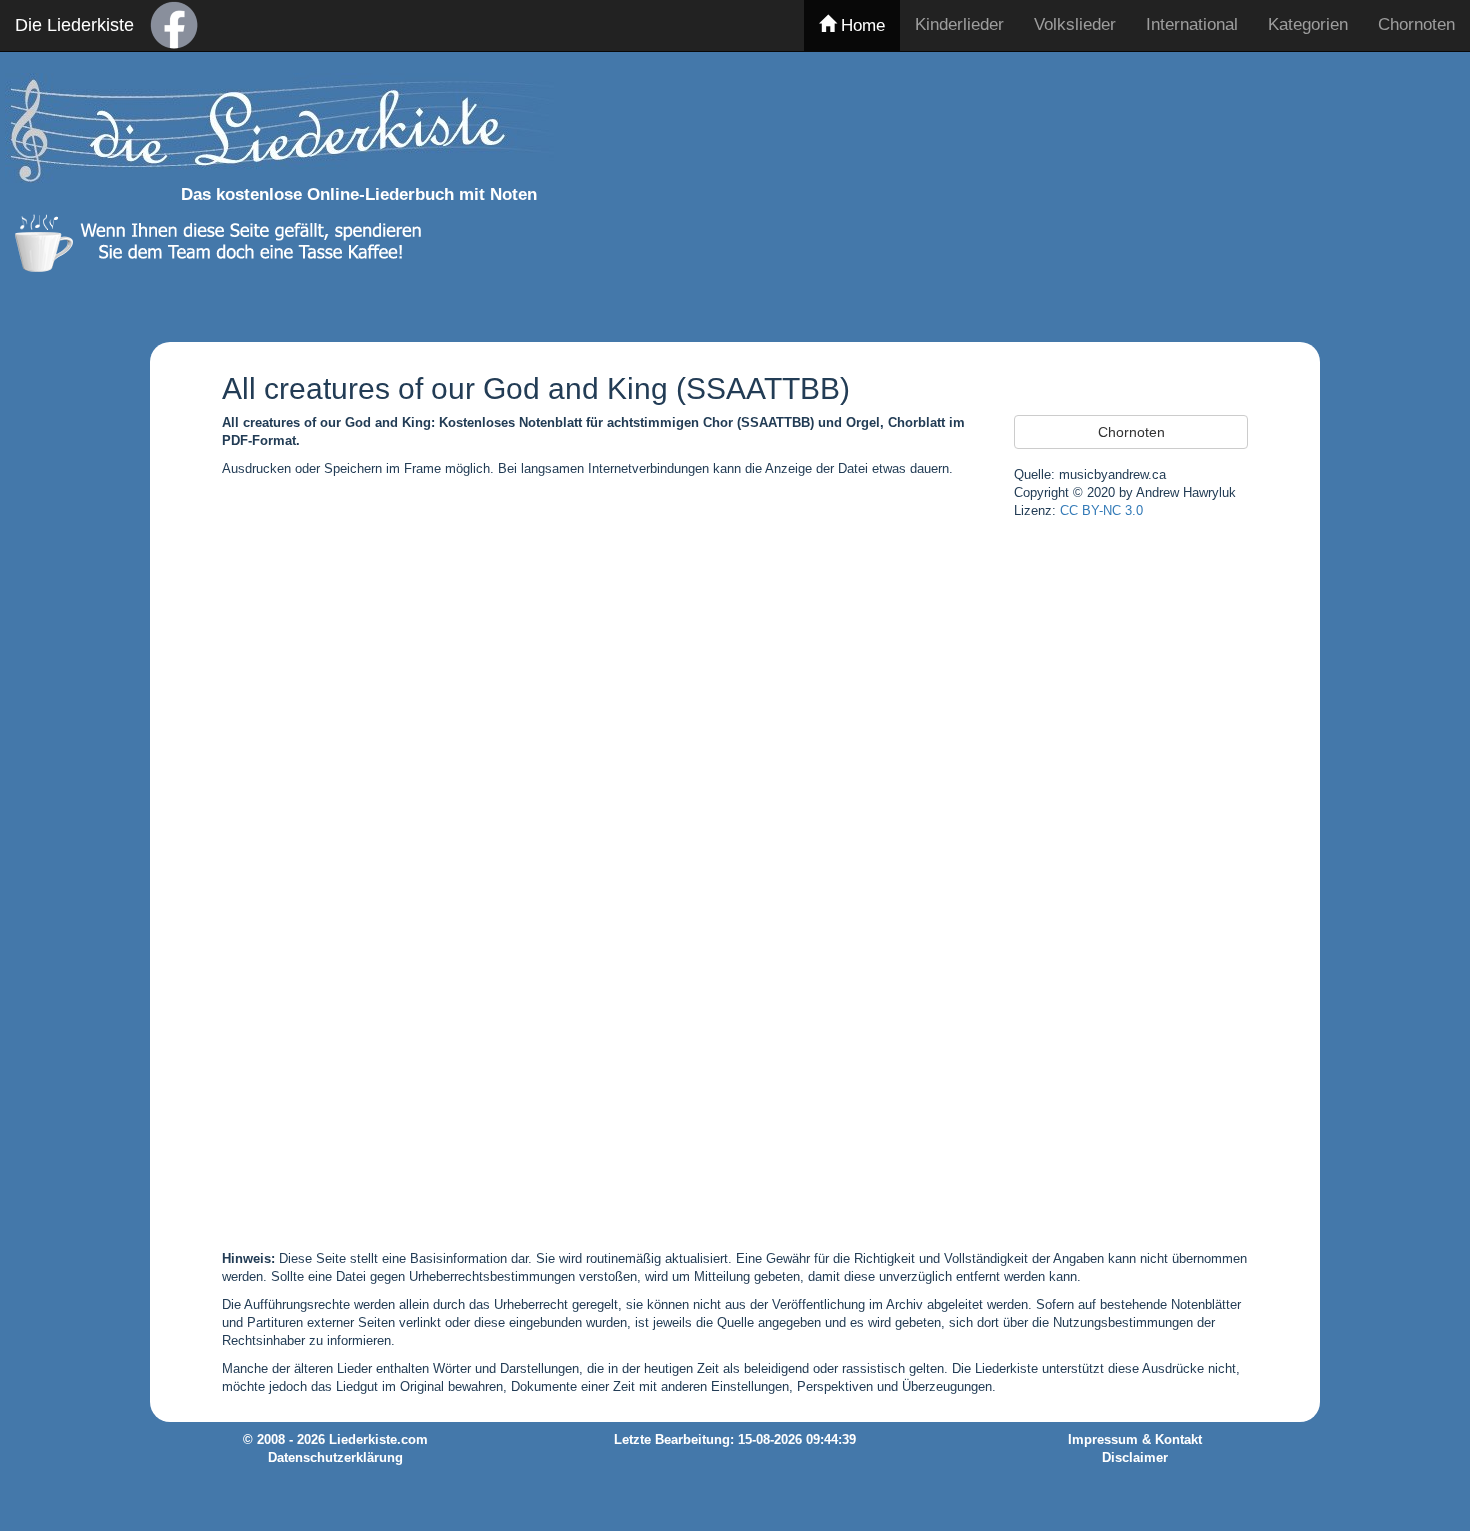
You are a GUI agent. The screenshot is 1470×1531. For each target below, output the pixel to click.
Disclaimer (1135, 1458)
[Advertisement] (1097, 193)
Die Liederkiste (74, 25)
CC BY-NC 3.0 (1101, 511)
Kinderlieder (959, 24)
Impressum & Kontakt (1135, 1440)
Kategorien (1308, 24)
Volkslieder (1075, 24)
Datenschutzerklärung (335, 1458)
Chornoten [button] (1131, 432)
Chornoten (1416, 24)
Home (860, 25)
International (1192, 24)
